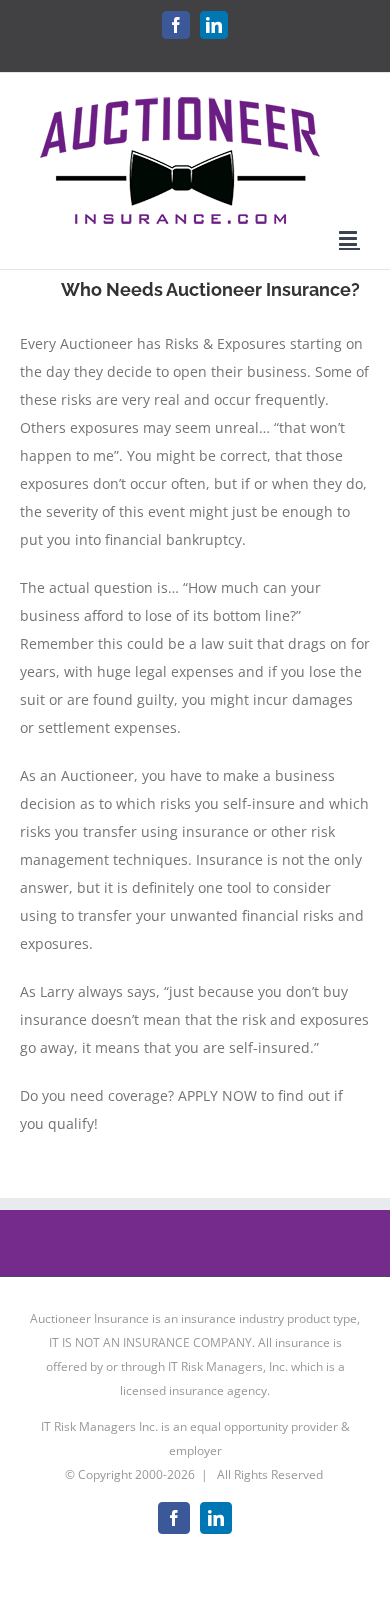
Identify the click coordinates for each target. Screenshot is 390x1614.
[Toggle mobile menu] (349, 238)
